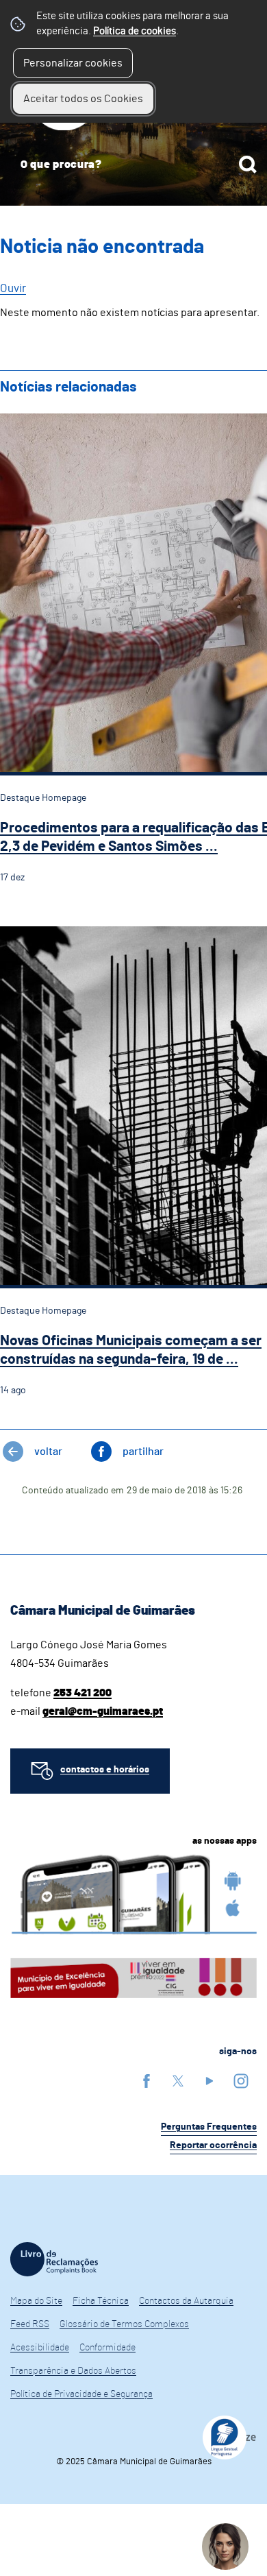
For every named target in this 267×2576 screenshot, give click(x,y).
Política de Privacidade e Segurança (81, 2394)
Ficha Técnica (101, 2301)
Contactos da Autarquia (186, 2301)
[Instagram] (241, 2081)
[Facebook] (147, 2081)
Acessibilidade (40, 2348)
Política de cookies (135, 31)
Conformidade (107, 2348)
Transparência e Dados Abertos (73, 2371)
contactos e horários (105, 1770)
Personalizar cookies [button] (73, 63)
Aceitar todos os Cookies (83, 99)
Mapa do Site (36, 2301)
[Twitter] (178, 2081)
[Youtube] (209, 2081)
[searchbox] (133, 165)
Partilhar (143, 1452)
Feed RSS (30, 2324)
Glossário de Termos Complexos (124, 2324)
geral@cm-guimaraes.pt (103, 1711)
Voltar (48, 1452)
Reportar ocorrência (213, 2145)
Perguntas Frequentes (209, 2127)
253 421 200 (82, 1693)
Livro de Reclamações (54, 2259)
